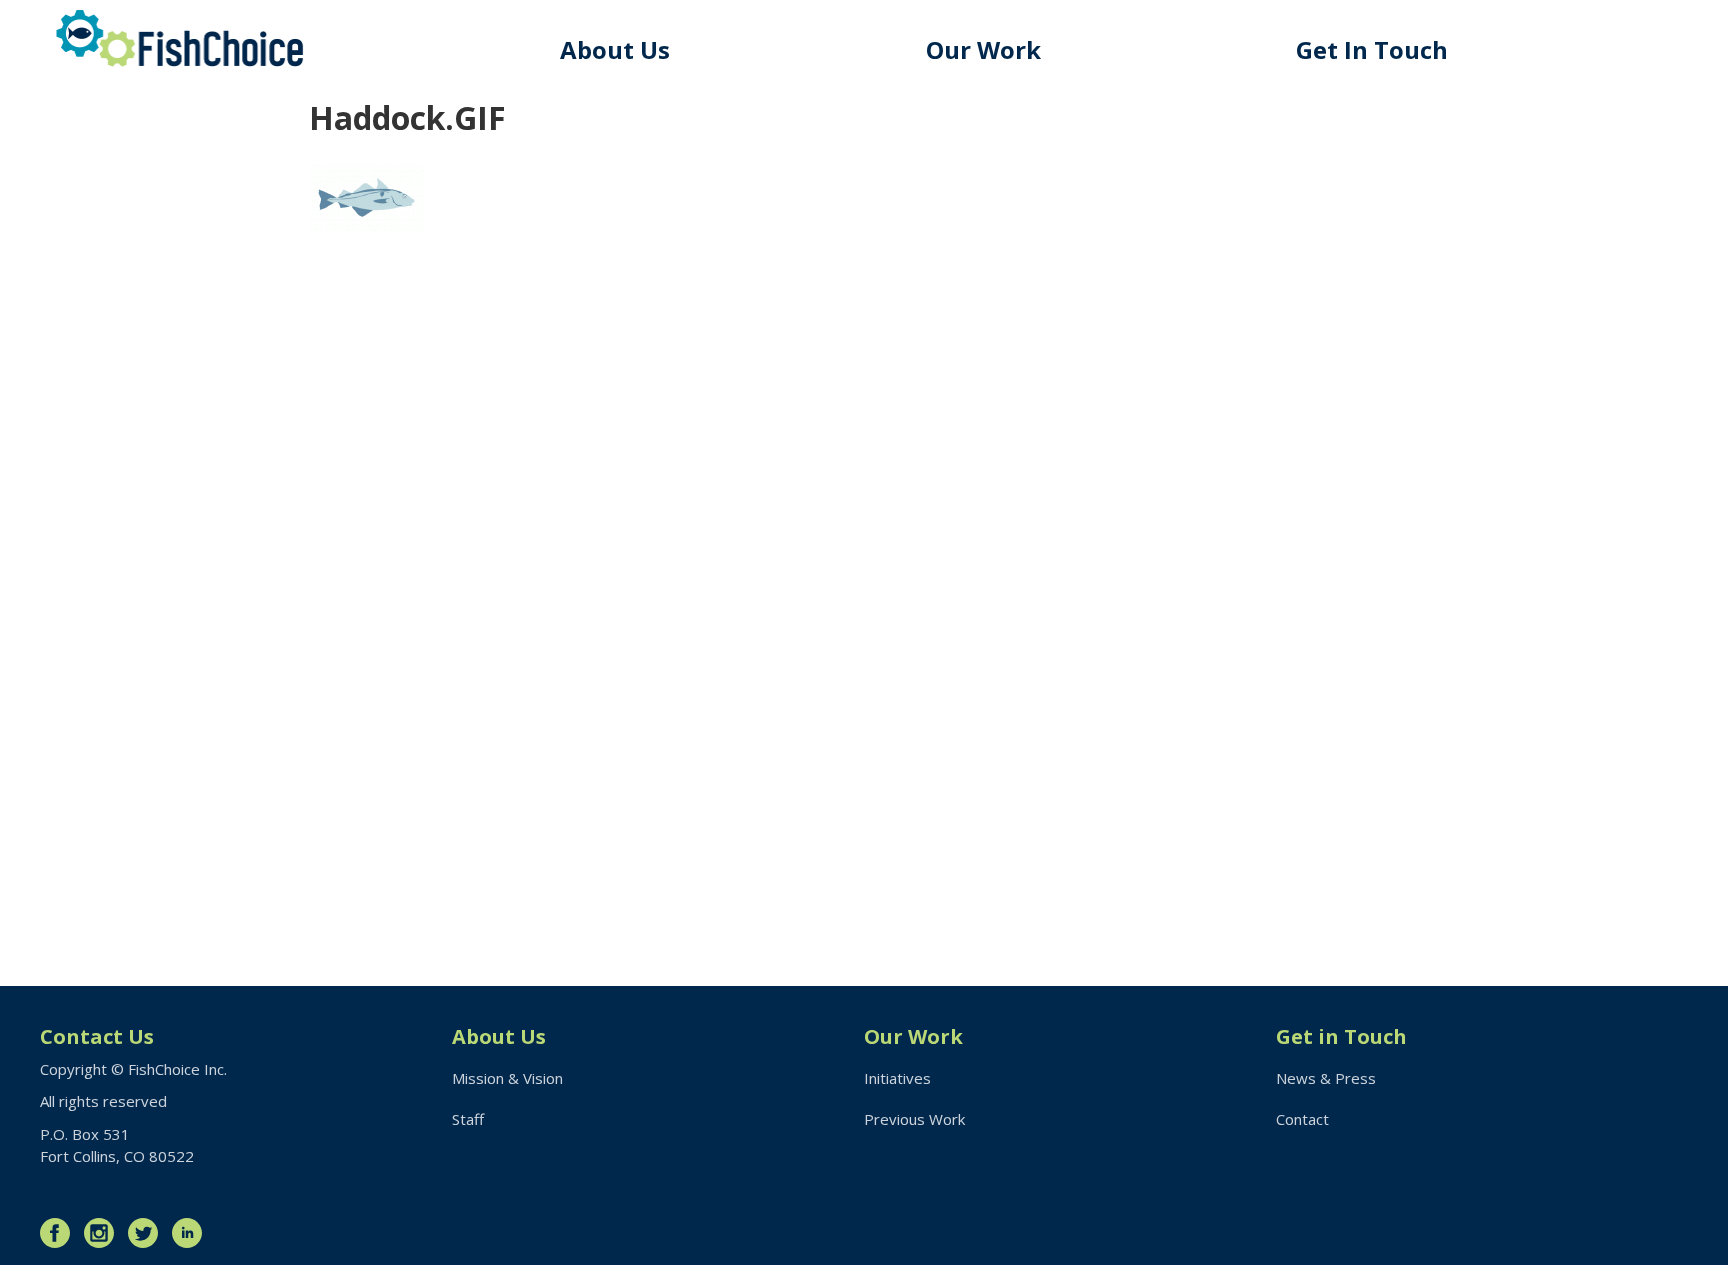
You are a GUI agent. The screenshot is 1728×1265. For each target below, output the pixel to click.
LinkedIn (192, 1233)
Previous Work (914, 1119)
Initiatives (897, 1078)
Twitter (148, 1233)
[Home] (180, 38)
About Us (615, 49)
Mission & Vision (507, 1078)
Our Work (983, 49)
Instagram (104, 1233)
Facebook (60, 1233)
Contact (1302, 1119)
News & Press (1326, 1078)
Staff (468, 1119)
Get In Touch (1372, 49)
